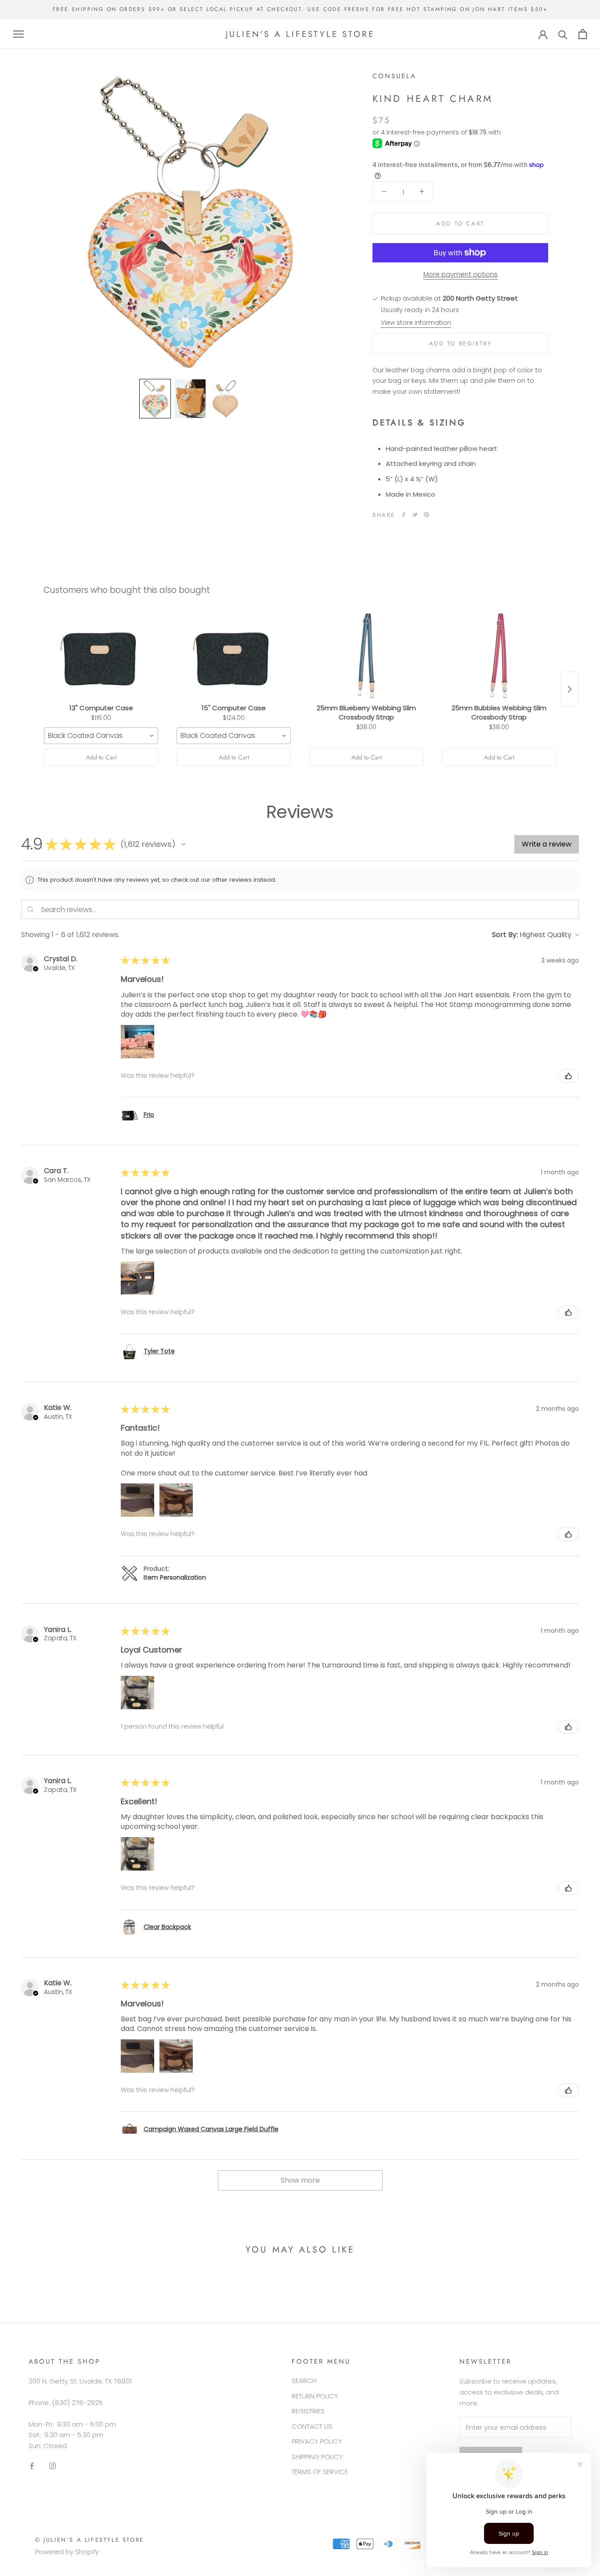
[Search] (563, 34)
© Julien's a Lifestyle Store (90, 2540)
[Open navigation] (18, 34)
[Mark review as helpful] (568, 1076)
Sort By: (505, 935)
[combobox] (101, 736)
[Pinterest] (427, 515)
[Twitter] (415, 515)
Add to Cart (101, 757)
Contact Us (312, 2426)
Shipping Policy (317, 2457)
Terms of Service (320, 2472)
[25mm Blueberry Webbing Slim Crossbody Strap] (366, 656)
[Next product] (570, 689)
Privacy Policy (317, 2441)
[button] (184, 844)
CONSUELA (394, 76)
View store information (416, 323)
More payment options (461, 274)
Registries (308, 2411)
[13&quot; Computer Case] (101, 656)
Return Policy (315, 2396)
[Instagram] (52, 2466)
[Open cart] (583, 34)
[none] (155, 399)
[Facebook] (404, 515)
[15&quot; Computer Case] (234, 656)
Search (304, 2381)
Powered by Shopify (67, 2552)
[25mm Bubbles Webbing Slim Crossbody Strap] (499, 656)
